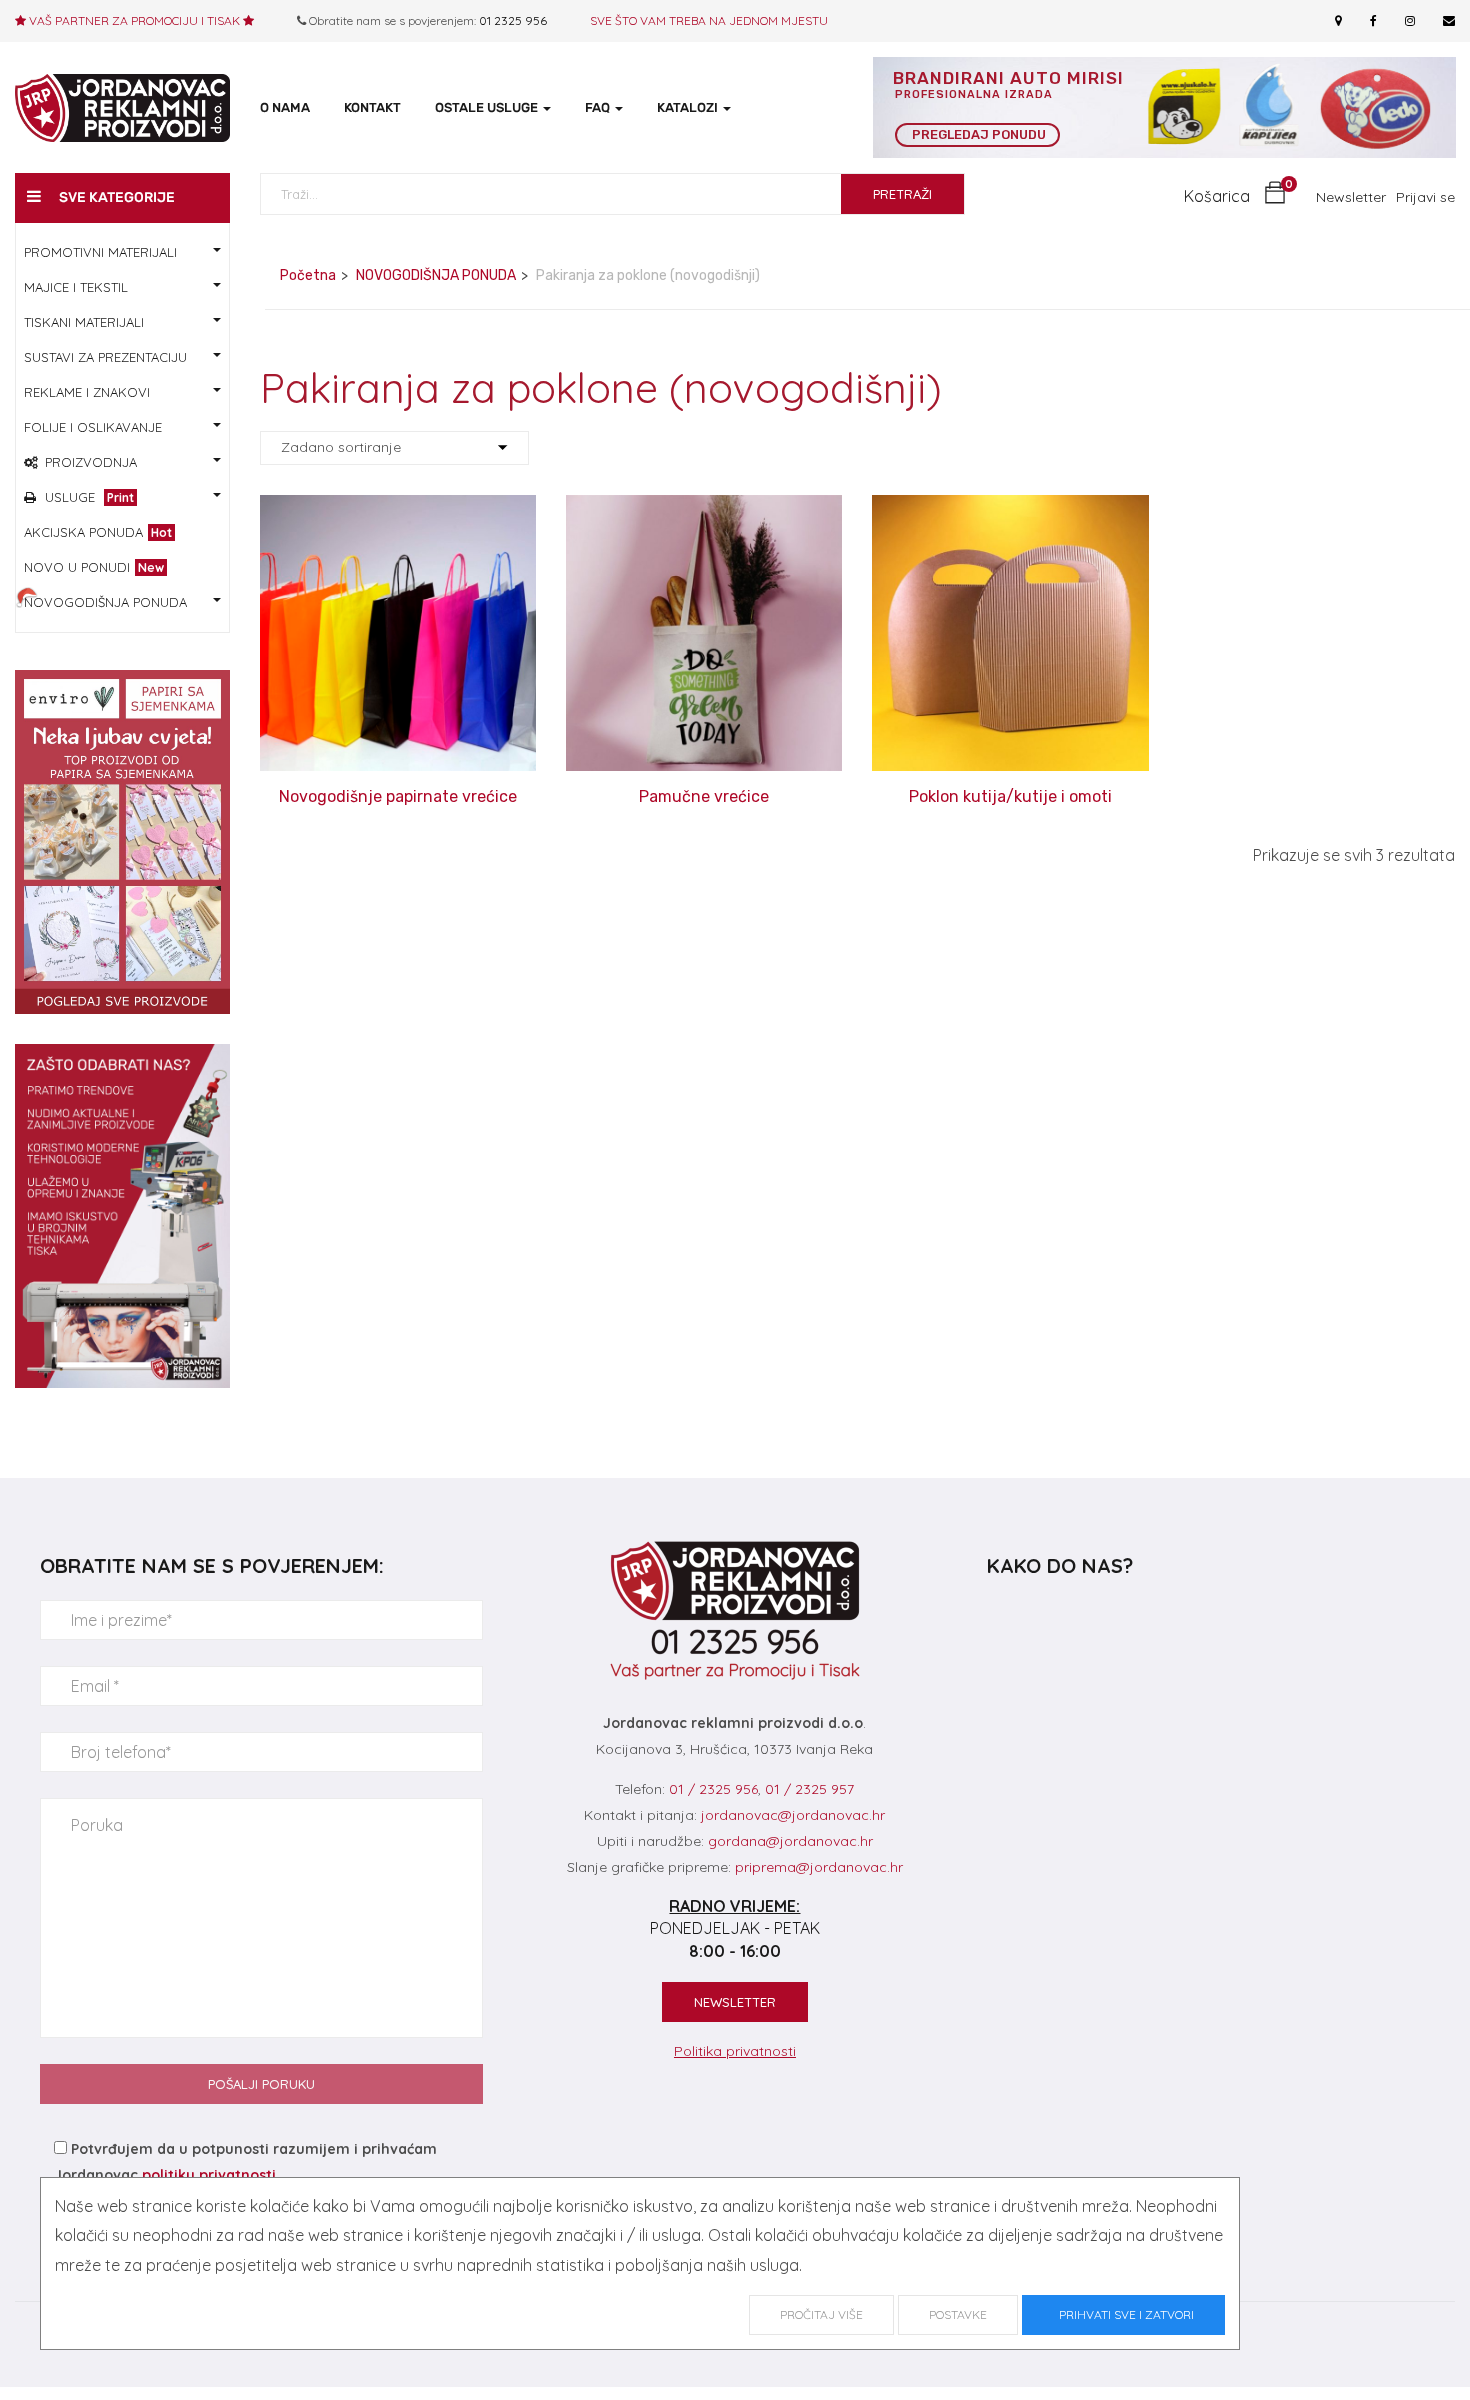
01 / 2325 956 (713, 1789)
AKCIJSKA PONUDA (98, 532)
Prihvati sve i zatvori (1123, 2314)
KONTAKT (372, 107)
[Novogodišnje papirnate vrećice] (398, 509)
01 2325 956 (513, 20)
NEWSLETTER (735, 2002)
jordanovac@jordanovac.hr (793, 1815)
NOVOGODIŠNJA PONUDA (436, 275)
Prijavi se (1425, 197)
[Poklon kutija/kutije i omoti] (1010, 509)
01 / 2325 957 (809, 1789)
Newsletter (1351, 197)
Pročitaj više (821, 2314)
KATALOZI (689, 107)
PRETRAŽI (902, 194)
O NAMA (285, 107)
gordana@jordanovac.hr (790, 1841)
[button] (1235, 196)
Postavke (958, 2314)
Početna (308, 275)
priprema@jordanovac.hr (819, 1867)
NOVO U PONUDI (94, 567)
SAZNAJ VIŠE (398, 783)
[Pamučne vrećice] (704, 509)
